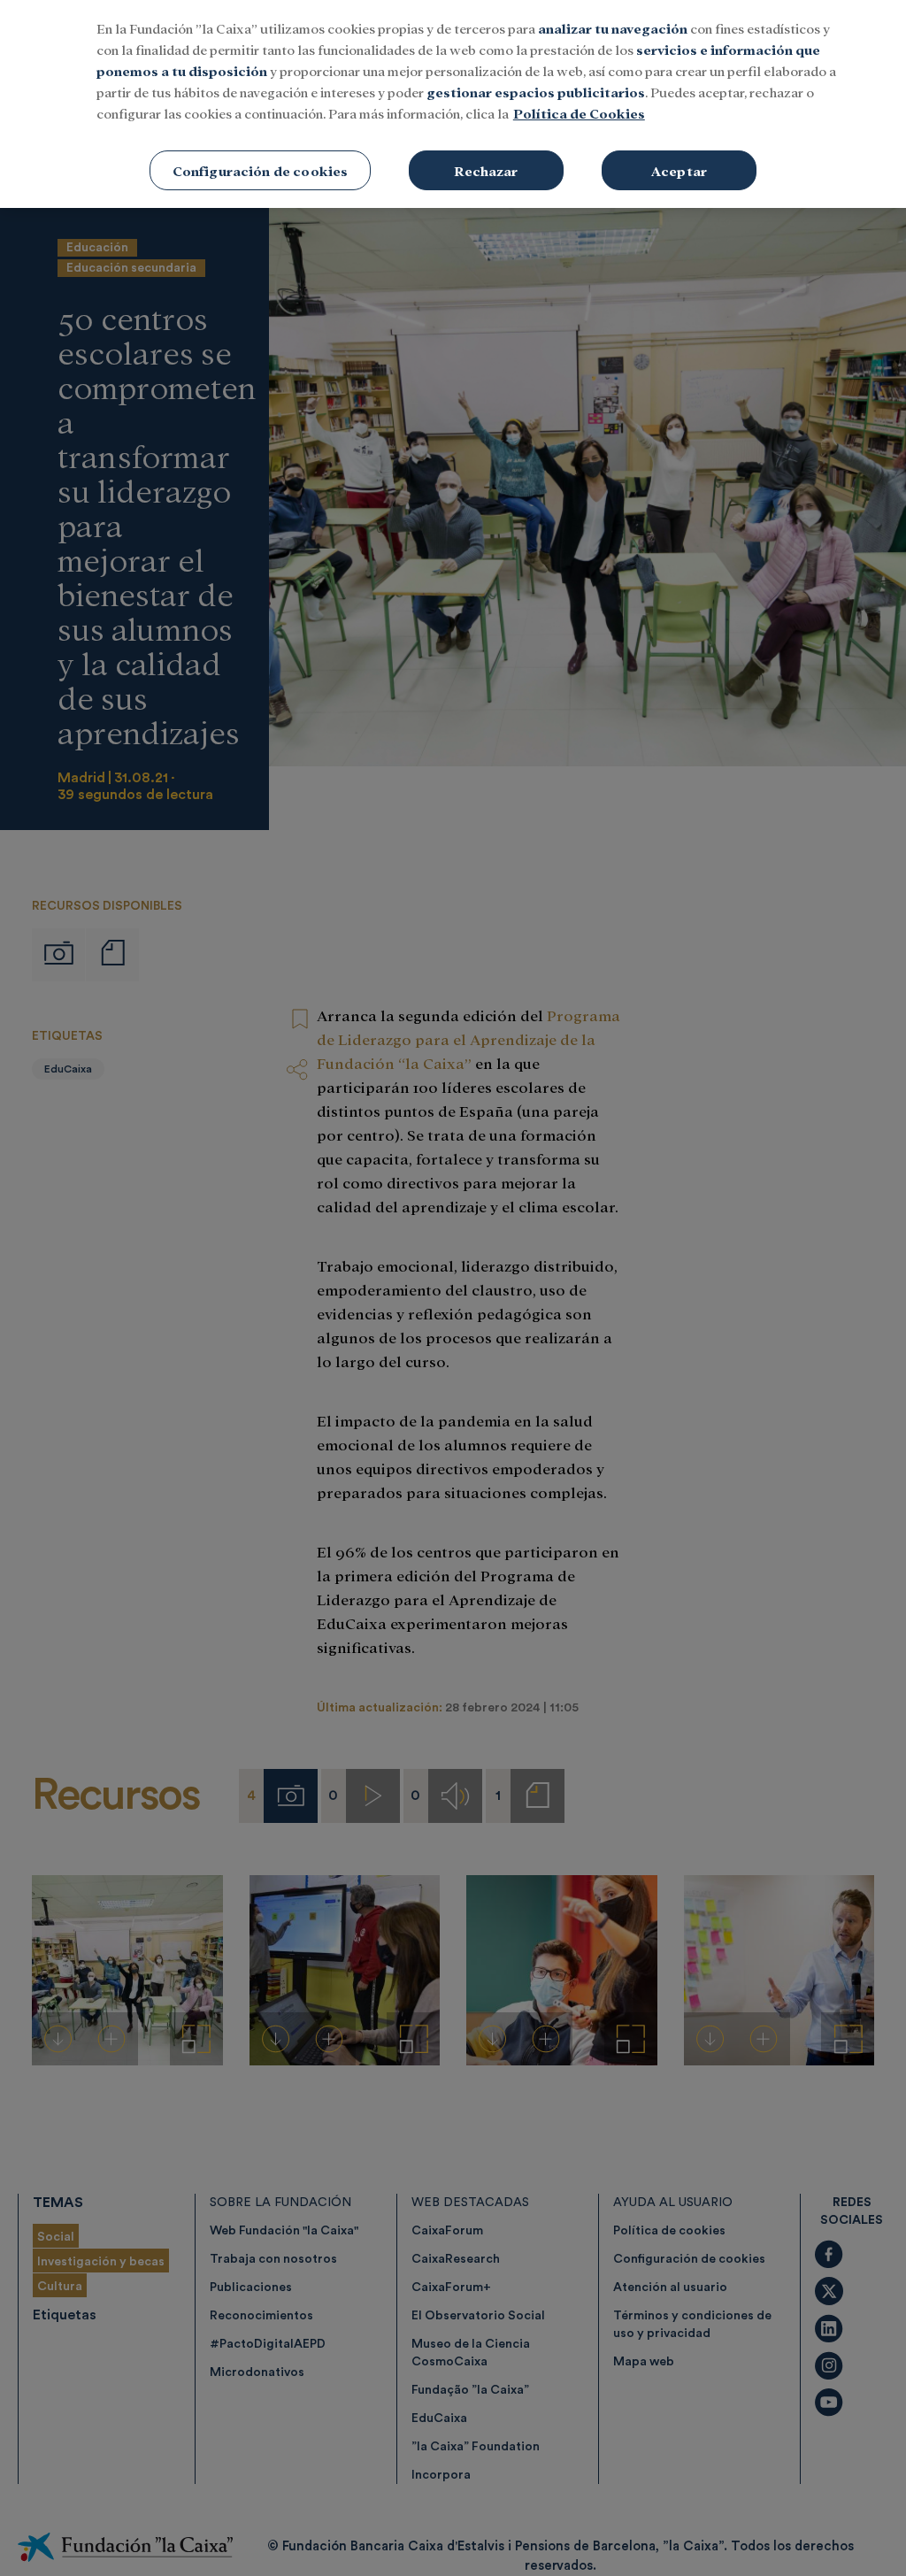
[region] (453, 104)
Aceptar (679, 170)
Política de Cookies (579, 113)
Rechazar (486, 170)
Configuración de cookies (261, 170)
